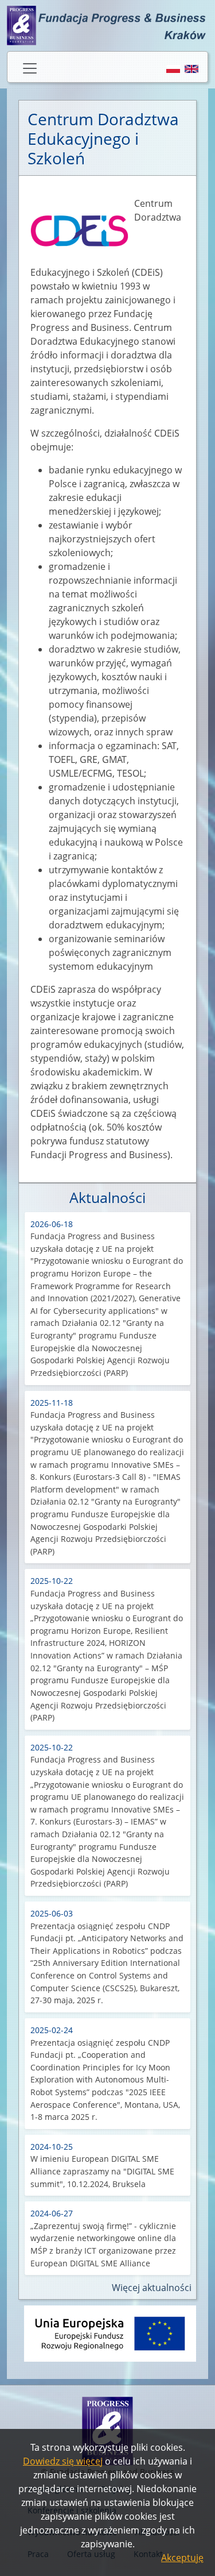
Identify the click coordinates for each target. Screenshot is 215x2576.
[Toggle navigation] (30, 68)
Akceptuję (182, 2558)
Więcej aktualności (152, 2288)
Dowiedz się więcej (63, 2461)
